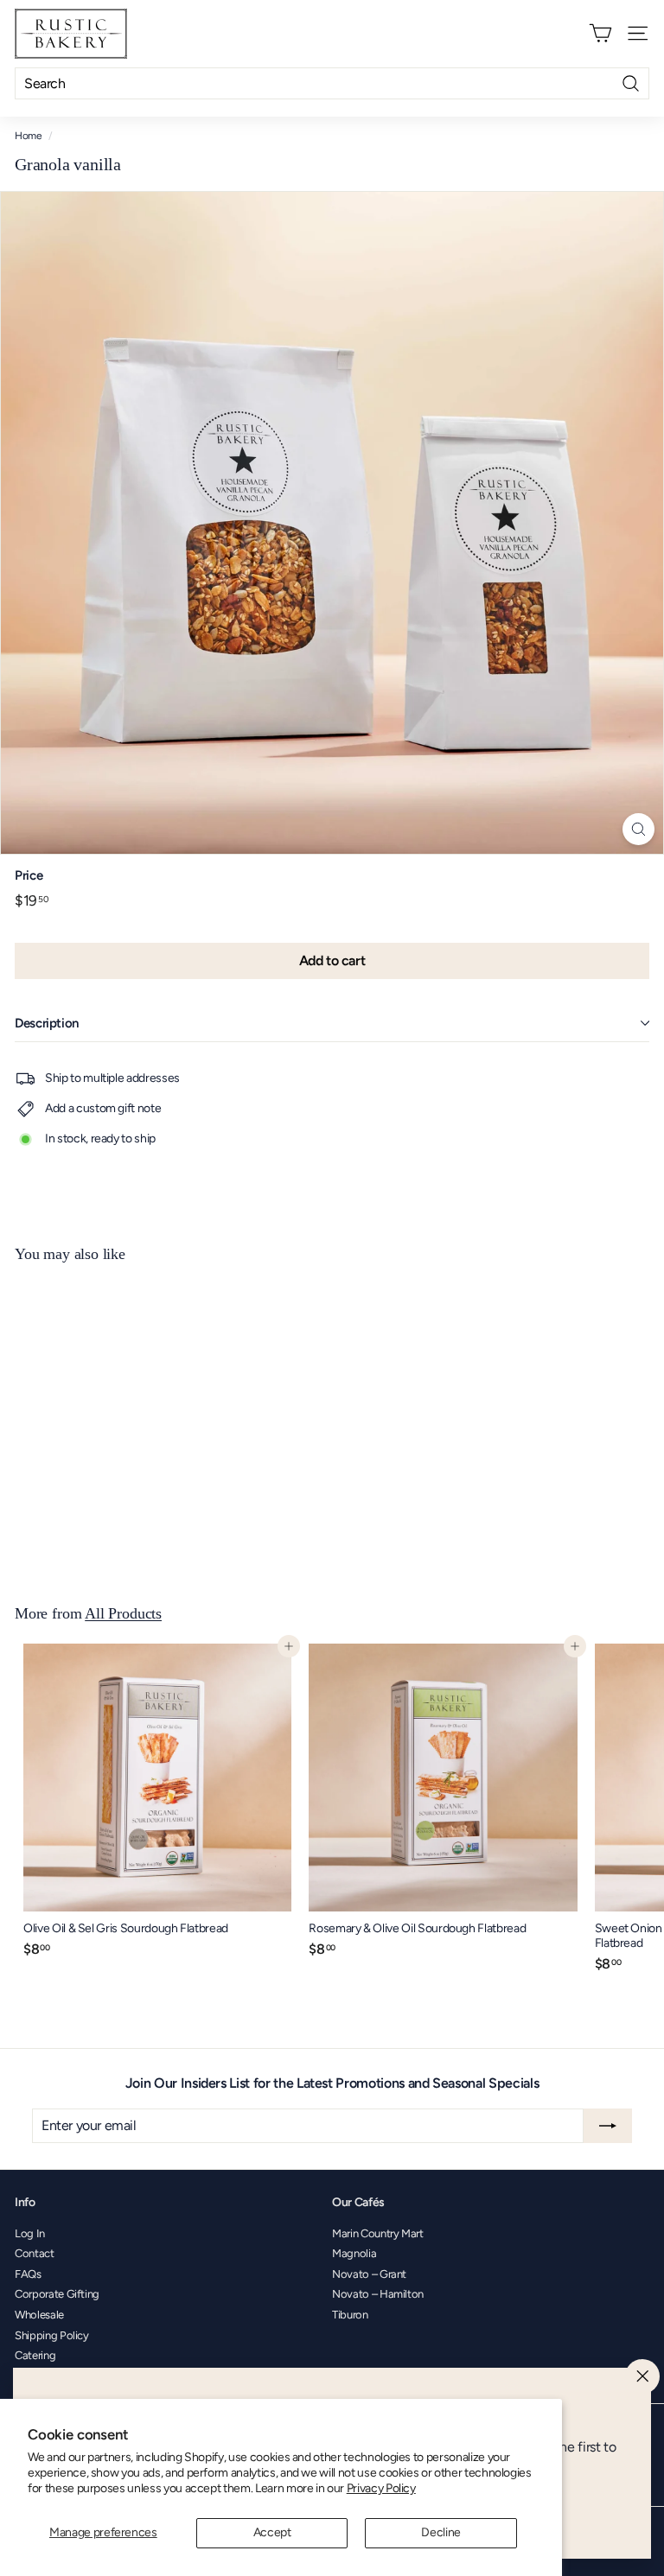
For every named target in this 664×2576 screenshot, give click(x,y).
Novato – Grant (369, 2274)
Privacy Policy (381, 2488)
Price (29, 875)
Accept (272, 2532)
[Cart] (600, 33)
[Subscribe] (608, 2126)
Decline (441, 2532)
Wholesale (39, 2315)
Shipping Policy (52, 2335)
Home (29, 136)
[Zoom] (638, 829)
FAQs (28, 2274)
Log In (30, 2233)
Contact (35, 2253)
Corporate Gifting (57, 2294)
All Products (123, 1613)
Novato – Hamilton (378, 2294)
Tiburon (350, 2315)
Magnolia (354, 2253)
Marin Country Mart (378, 2233)
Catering (35, 2355)
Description (47, 1023)
